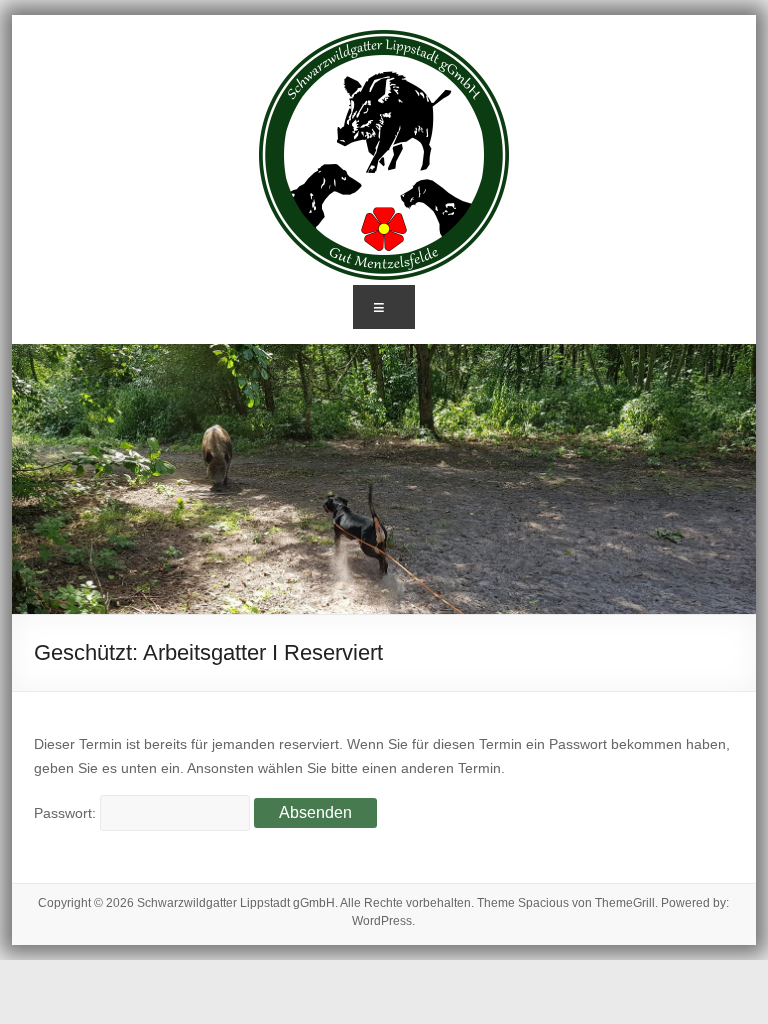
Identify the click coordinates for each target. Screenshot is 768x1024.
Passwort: (67, 813)
